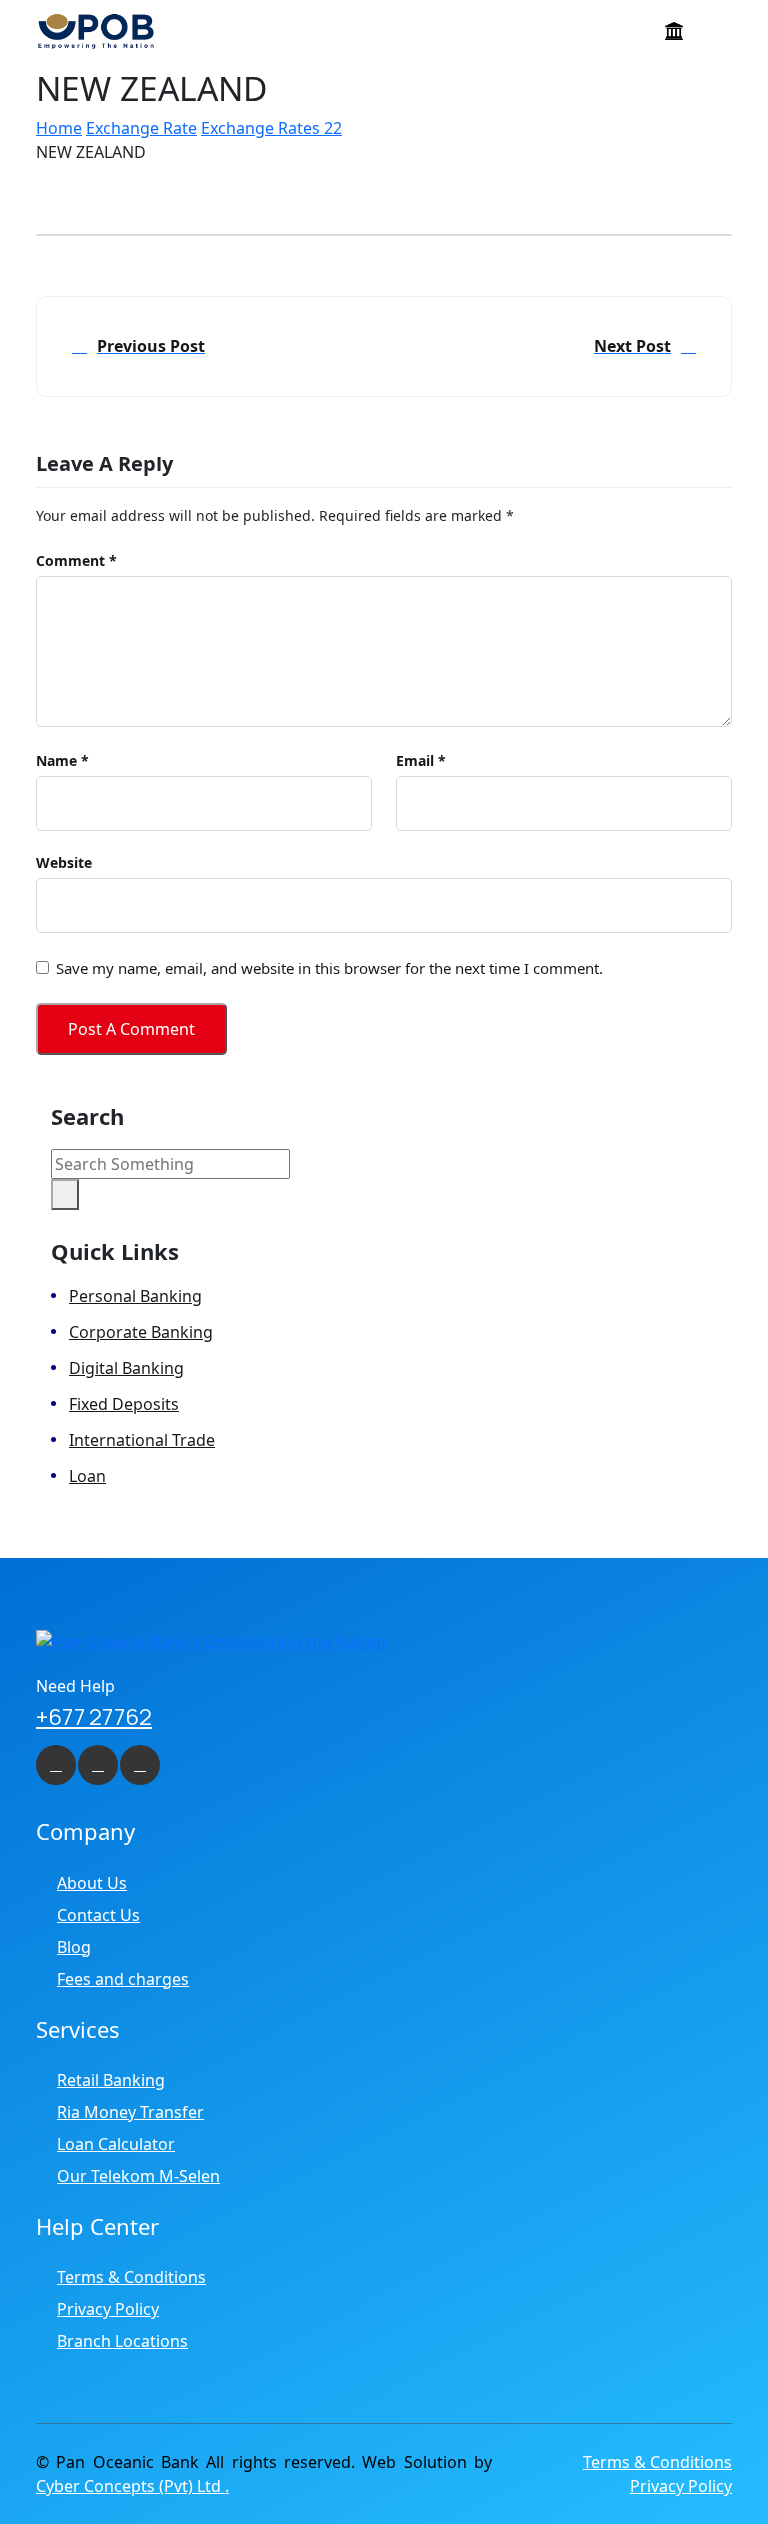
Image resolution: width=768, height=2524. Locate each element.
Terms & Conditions (131, 2277)
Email (421, 761)
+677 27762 (94, 1717)
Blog (74, 1947)
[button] (717, 34)
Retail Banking (111, 2080)
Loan (87, 1476)
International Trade (142, 1440)
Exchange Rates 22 (271, 128)
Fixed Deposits (124, 1404)
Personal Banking (135, 1296)
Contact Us (98, 1915)
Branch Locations (122, 2341)
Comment (76, 561)
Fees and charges (123, 1979)
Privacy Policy (108, 2309)
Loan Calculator (116, 2144)
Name (62, 761)
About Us (92, 1883)
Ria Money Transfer (130, 2112)
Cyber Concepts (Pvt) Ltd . (132, 2486)
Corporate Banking (141, 1332)
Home (59, 128)
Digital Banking (126, 1368)
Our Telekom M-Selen (138, 2176)
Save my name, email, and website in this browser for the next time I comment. (329, 968)
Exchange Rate (141, 128)
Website (64, 863)
